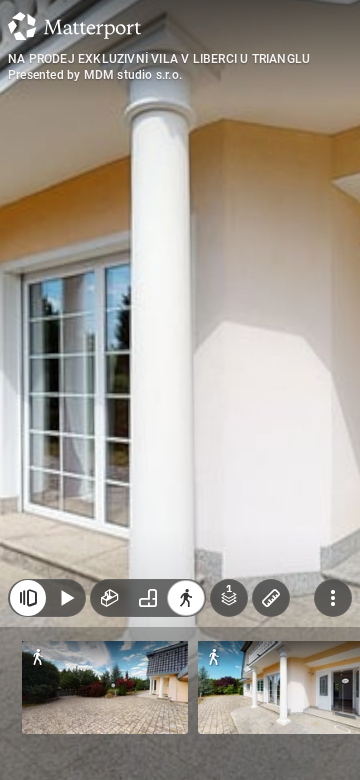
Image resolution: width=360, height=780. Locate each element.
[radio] (110, 598)
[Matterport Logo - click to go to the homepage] (74, 26)
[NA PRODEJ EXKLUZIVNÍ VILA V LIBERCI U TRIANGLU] (180, 390)
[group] (148, 598)
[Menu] (333, 598)
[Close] (28, 598)
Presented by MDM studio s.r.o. (95, 75)
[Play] (66, 598)
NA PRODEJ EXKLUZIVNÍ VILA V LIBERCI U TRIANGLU (159, 59)
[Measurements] (271, 598)
